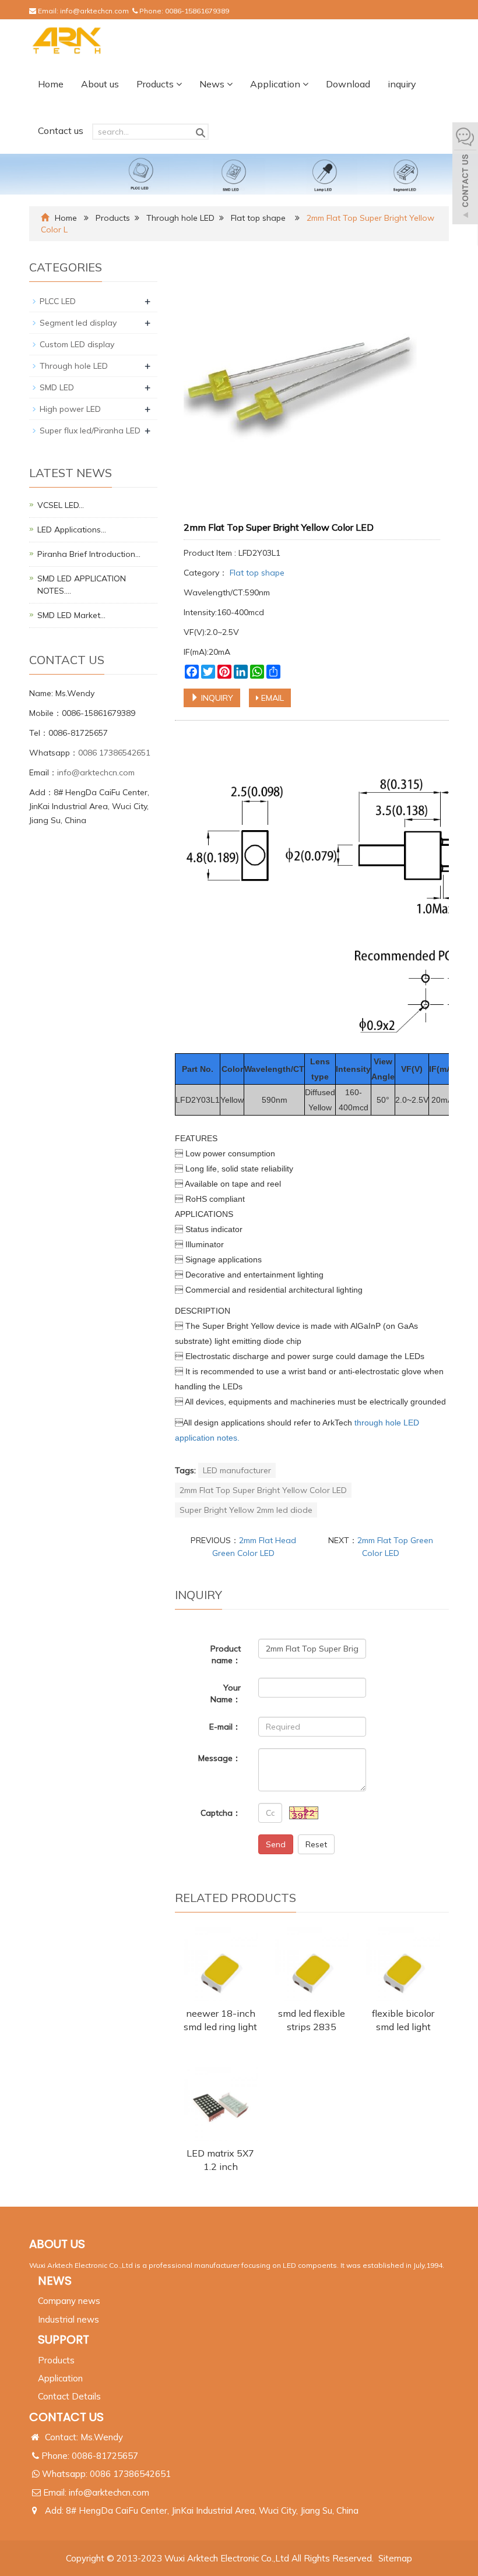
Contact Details (69, 2396)
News (213, 84)
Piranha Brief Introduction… (89, 554)
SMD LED (57, 387)
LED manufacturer (237, 1470)
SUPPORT (64, 2339)
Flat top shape (259, 218)
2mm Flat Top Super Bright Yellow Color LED (263, 1490)
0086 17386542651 (114, 753)
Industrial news (68, 2319)
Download (348, 84)
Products (156, 84)
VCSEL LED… (61, 505)
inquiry (402, 84)
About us (100, 84)
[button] (179, 84)
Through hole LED (180, 218)
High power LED (70, 409)
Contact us (61, 130)
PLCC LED (58, 301)
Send (276, 1844)
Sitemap (395, 2558)
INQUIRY (216, 698)
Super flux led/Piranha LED (90, 430)
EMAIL (271, 698)
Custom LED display (77, 344)
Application (276, 84)
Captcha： (221, 1813)
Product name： (226, 1654)
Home (51, 84)
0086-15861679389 (197, 11)
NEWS (55, 2281)
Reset (316, 1844)
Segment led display (78, 323)
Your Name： (226, 1693)
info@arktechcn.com (94, 11)
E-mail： (225, 1727)
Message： (219, 1758)
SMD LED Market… (71, 615)
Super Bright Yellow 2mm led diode (246, 1510)
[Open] (465, 175)
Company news (69, 2301)
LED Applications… (72, 530)
